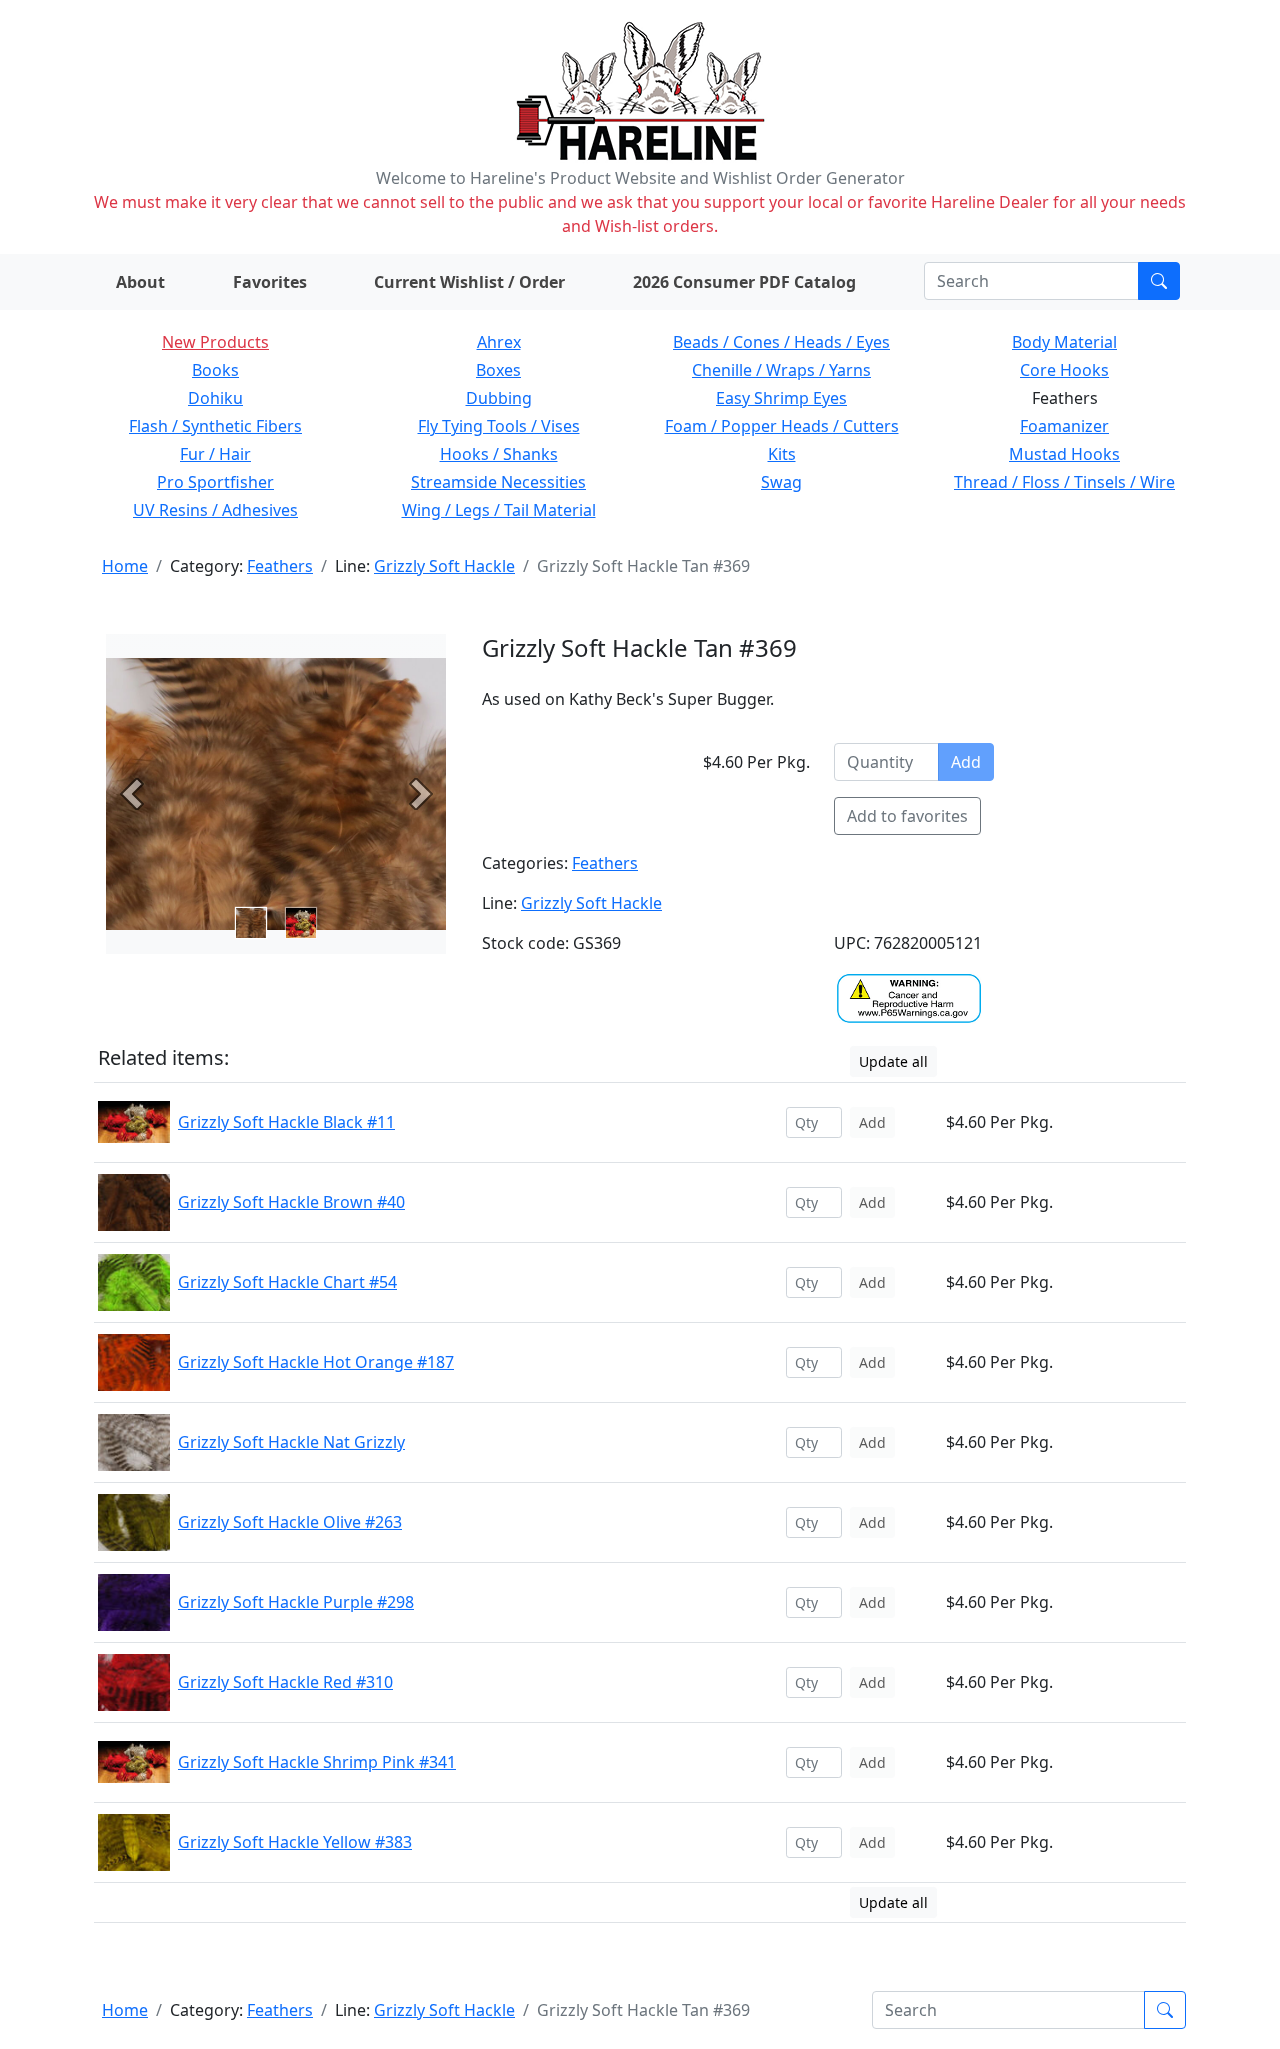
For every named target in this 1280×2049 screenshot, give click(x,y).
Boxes (498, 370)
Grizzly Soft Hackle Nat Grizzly (291, 1442)
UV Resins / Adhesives (215, 510)
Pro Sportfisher (215, 482)
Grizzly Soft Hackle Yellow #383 (295, 1842)
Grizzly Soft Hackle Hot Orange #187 (316, 1362)
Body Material (1064, 342)
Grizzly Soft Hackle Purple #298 (296, 1602)
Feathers (280, 566)
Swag (781, 482)
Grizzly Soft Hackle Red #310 (285, 1682)
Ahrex (499, 342)
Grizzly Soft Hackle (444, 566)
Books (215, 370)
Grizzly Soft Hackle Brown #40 (291, 1202)
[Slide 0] (251, 923)
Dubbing (499, 398)
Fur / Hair (215, 454)
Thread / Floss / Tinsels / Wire (1064, 482)
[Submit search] (1159, 281)
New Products (215, 342)
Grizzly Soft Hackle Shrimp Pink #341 (317, 1762)
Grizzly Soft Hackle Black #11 (286, 1122)
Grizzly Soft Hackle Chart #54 (287, 1282)
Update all (893, 1061)
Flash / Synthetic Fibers (215, 426)
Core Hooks (1064, 370)
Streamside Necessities (498, 482)
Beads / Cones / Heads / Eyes (781, 342)
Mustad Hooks (1064, 454)
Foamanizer (1064, 426)
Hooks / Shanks (499, 454)
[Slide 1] (301, 923)
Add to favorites (907, 816)
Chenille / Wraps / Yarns (781, 370)
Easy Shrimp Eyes (781, 398)
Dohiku (215, 398)
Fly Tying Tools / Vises (499, 426)
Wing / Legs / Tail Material (499, 510)
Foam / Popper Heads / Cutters (782, 426)
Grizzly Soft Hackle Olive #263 (290, 1522)
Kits (782, 454)
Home (125, 566)
